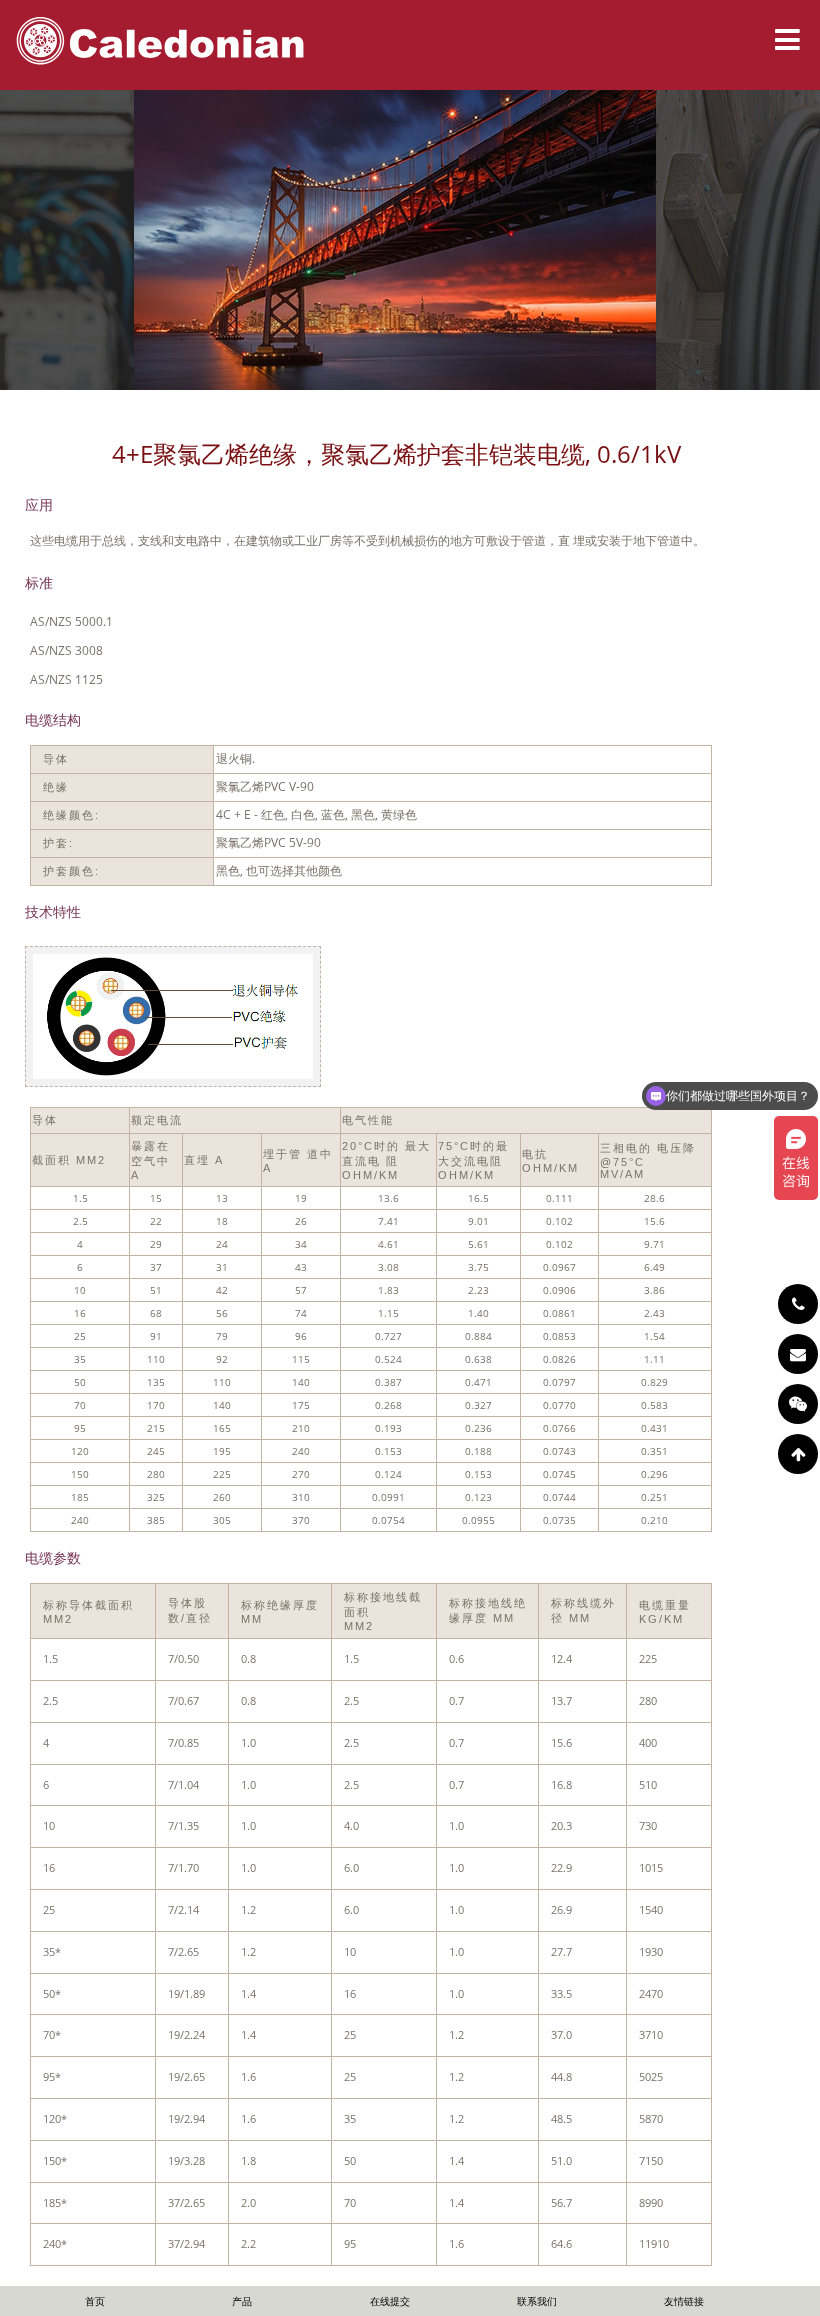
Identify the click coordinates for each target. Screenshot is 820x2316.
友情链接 (684, 2301)
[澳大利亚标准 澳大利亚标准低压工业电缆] (179, 1088)
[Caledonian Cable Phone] (798, 1304)
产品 (242, 2301)
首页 (95, 2301)
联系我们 (537, 2301)
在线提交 (390, 2301)
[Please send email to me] (798, 1354)
